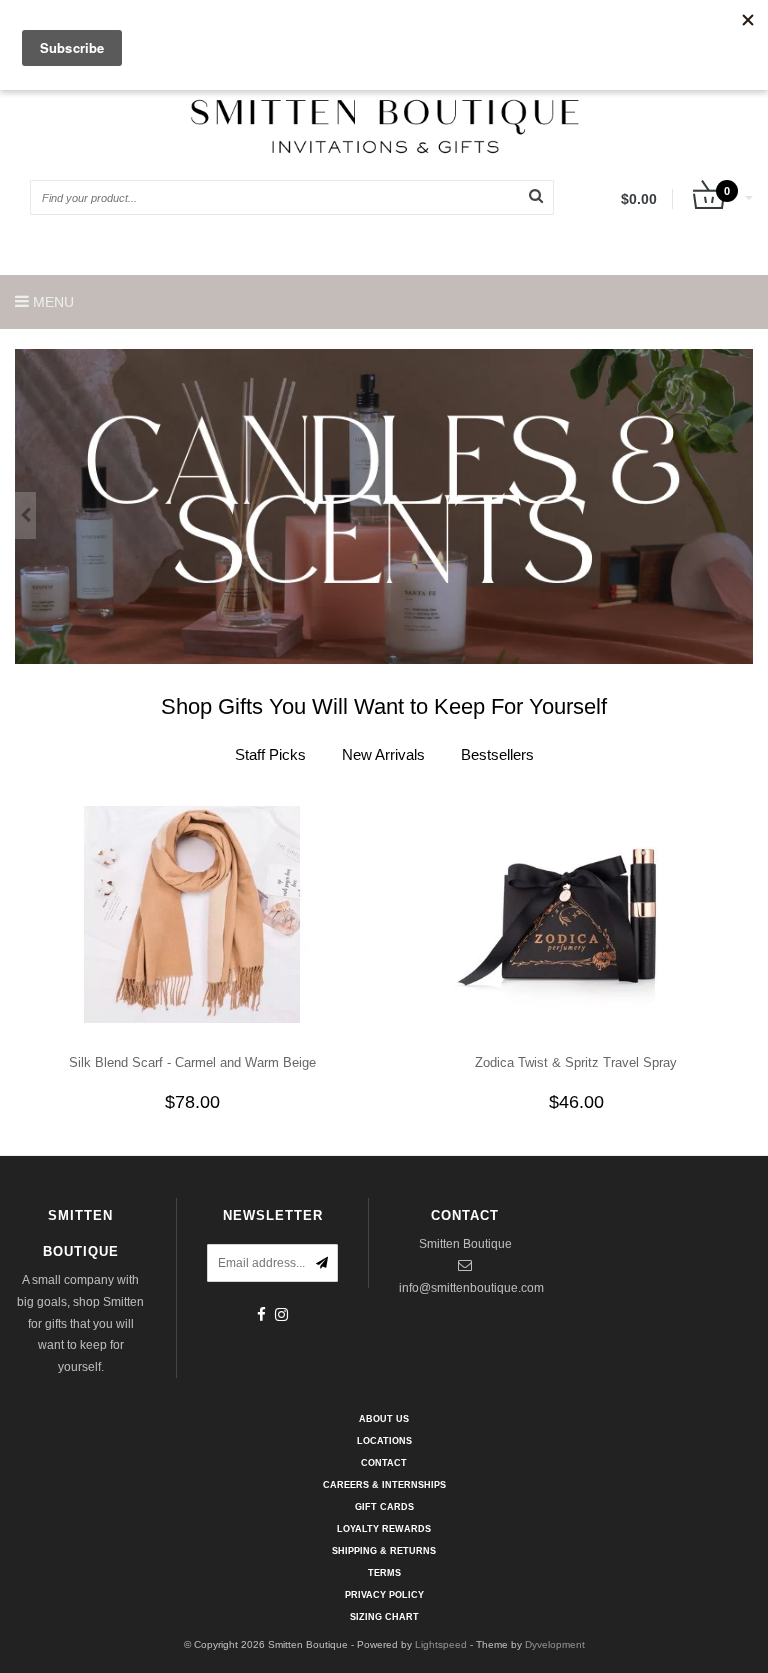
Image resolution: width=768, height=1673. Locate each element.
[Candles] (384, 506)
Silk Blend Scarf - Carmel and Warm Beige (192, 1062)
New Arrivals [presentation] (383, 754)
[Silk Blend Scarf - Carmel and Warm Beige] (192, 912)
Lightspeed (441, 1644)
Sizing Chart (384, 1617)
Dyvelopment (555, 1644)
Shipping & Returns (384, 1551)
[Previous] (25, 515)
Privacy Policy (384, 1595)
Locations (384, 1441)
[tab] (270, 754)
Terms (384, 1573)
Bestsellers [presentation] (497, 754)
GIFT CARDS (384, 1507)
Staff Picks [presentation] (270, 754)
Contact (384, 1463)
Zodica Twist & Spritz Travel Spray (576, 1062)
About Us (384, 1419)
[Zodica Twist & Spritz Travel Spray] (576, 912)
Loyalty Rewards (384, 1529)
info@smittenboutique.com (471, 1288)
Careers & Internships (384, 1485)
